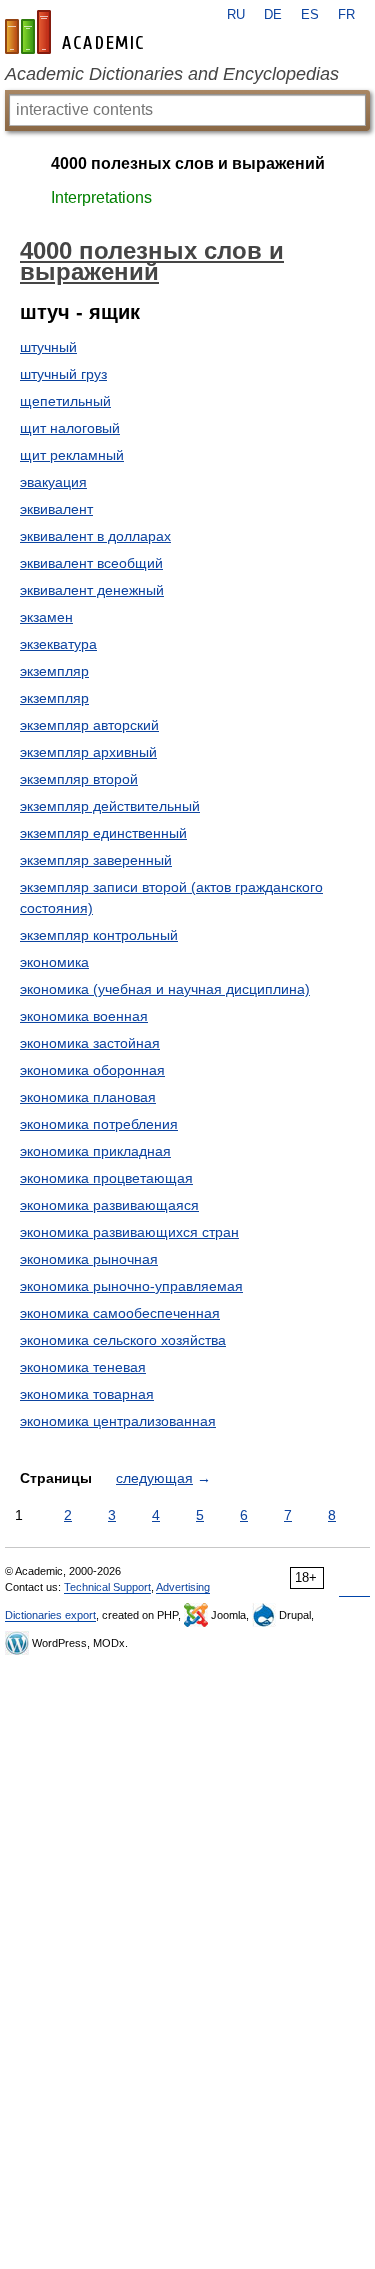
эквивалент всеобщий (91, 563)
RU (236, 15)
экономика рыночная (89, 1259)
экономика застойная (90, 1043)
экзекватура (58, 644)
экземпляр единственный (103, 833)
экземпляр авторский (89, 725)
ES (310, 15)
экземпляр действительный (110, 806)
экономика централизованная (118, 1421)
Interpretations (101, 197)
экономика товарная (87, 1394)
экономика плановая (88, 1097)
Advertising (183, 1587)
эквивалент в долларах (95, 536)
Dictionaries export (50, 1615)
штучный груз (63, 374)
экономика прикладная (95, 1151)
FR (346, 15)
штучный (48, 347)
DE (273, 15)
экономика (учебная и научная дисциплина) (165, 989)
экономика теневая (83, 1367)
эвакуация (53, 482)
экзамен (46, 617)
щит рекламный (72, 455)
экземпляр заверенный (96, 860)
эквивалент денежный (92, 590)
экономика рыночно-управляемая (131, 1286)
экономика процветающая (106, 1178)
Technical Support (107, 1587)
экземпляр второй (79, 779)
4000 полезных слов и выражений (188, 163)
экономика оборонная (92, 1070)
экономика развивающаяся (109, 1205)
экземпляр (54, 671)
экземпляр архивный (88, 752)
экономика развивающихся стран (129, 1232)
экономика (54, 962)
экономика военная (84, 1016)
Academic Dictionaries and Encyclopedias (172, 74)
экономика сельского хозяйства (123, 1340)
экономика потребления (99, 1124)
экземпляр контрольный (99, 935)
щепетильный (65, 401)
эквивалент (56, 509)
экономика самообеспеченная (120, 1313)
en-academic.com (77, 32)
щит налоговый (70, 428)
